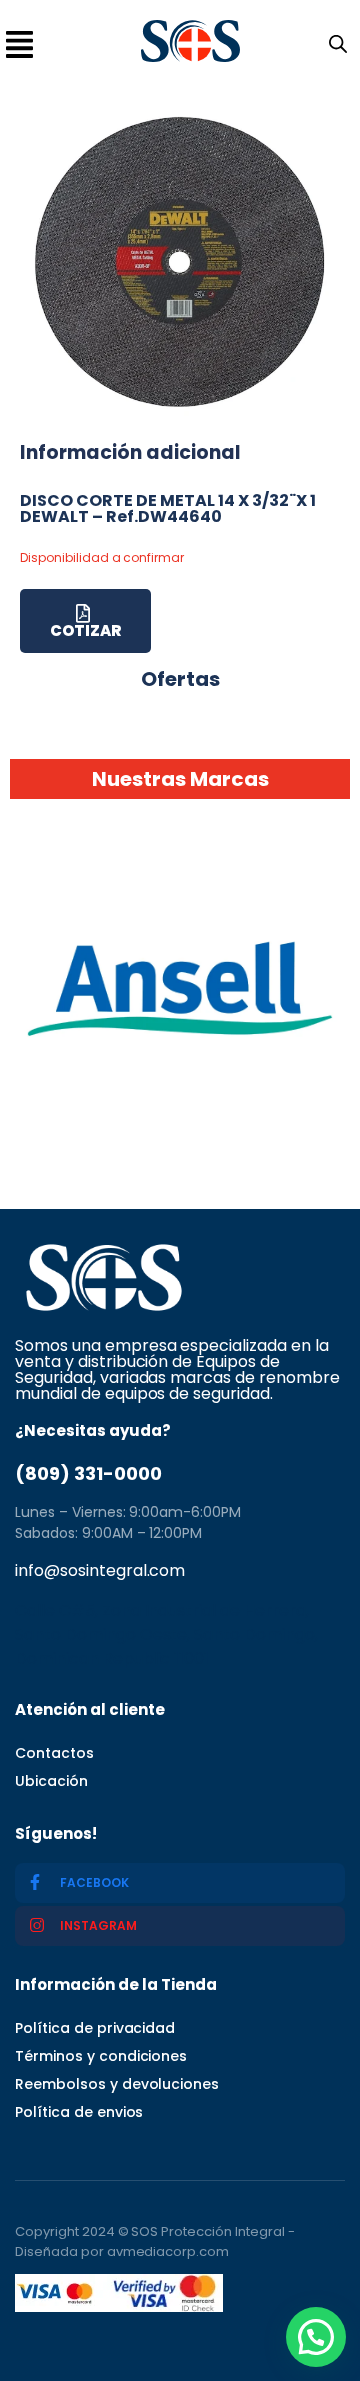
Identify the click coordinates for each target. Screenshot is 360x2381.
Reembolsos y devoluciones (117, 2084)
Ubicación (51, 1781)
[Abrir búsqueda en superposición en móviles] (334, 42)
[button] (316, 2337)
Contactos (54, 1753)
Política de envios (79, 2112)
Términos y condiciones (101, 2056)
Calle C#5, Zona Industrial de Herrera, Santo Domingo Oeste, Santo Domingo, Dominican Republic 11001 (166, 1634)
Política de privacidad (95, 2028)
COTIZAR (85, 630)
